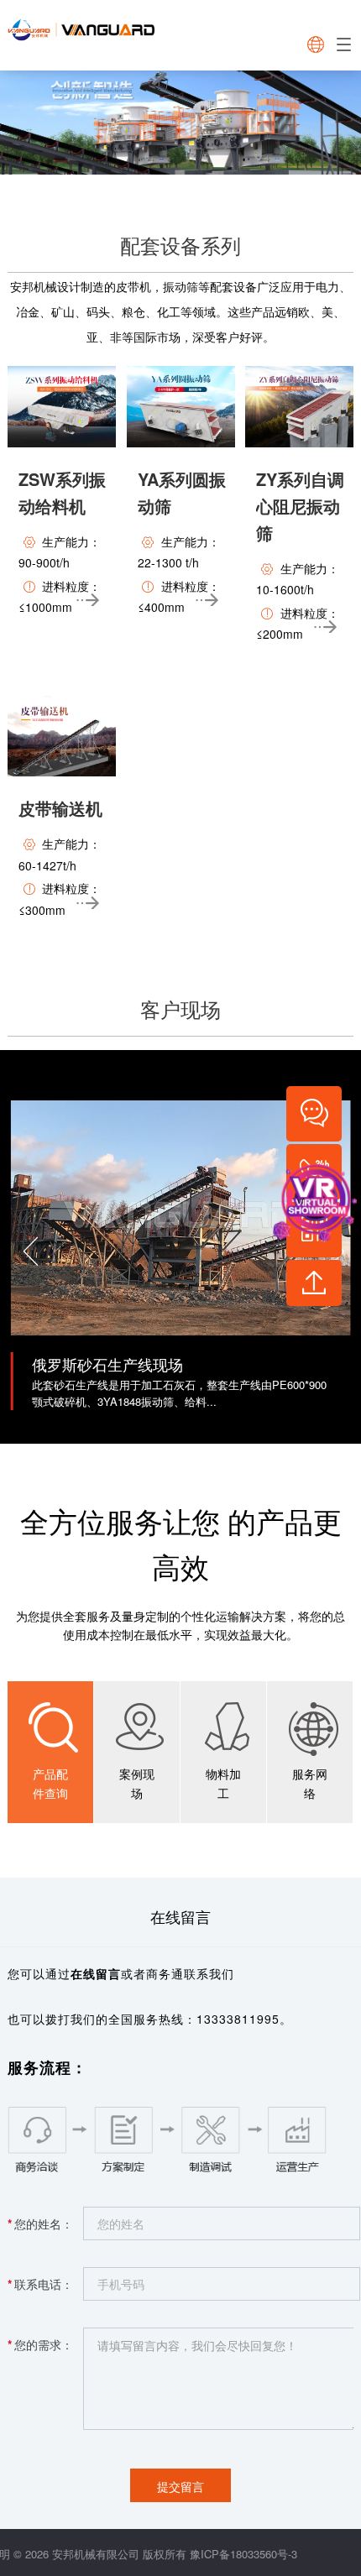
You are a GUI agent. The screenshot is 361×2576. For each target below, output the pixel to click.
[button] (28, 1246)
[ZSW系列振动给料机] (62, 407)
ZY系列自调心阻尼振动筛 (300, 506)
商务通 (165, 1973)
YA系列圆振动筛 (182, 492)
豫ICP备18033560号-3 (243, 2554)
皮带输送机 (60, 808)
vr (301, 1200)
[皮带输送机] (62, 737)
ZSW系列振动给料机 (62, 492)
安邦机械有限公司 (96, 2554)
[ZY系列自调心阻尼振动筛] (299, 407)
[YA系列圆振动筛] (181, 407)
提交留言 (180, 2486)
